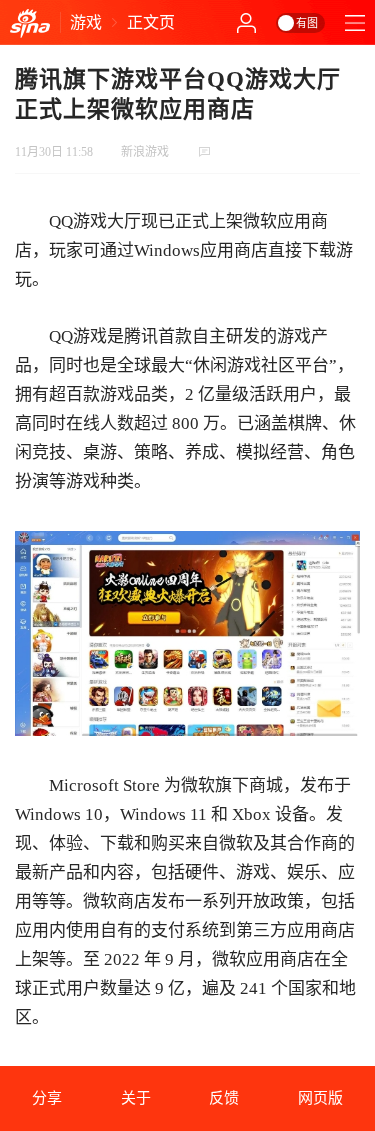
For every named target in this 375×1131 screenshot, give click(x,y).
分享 (47, 1098)
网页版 (320, 1098)
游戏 (86, 22)
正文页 (151, 22)
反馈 (224, 1098)
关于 (136, 1098)
